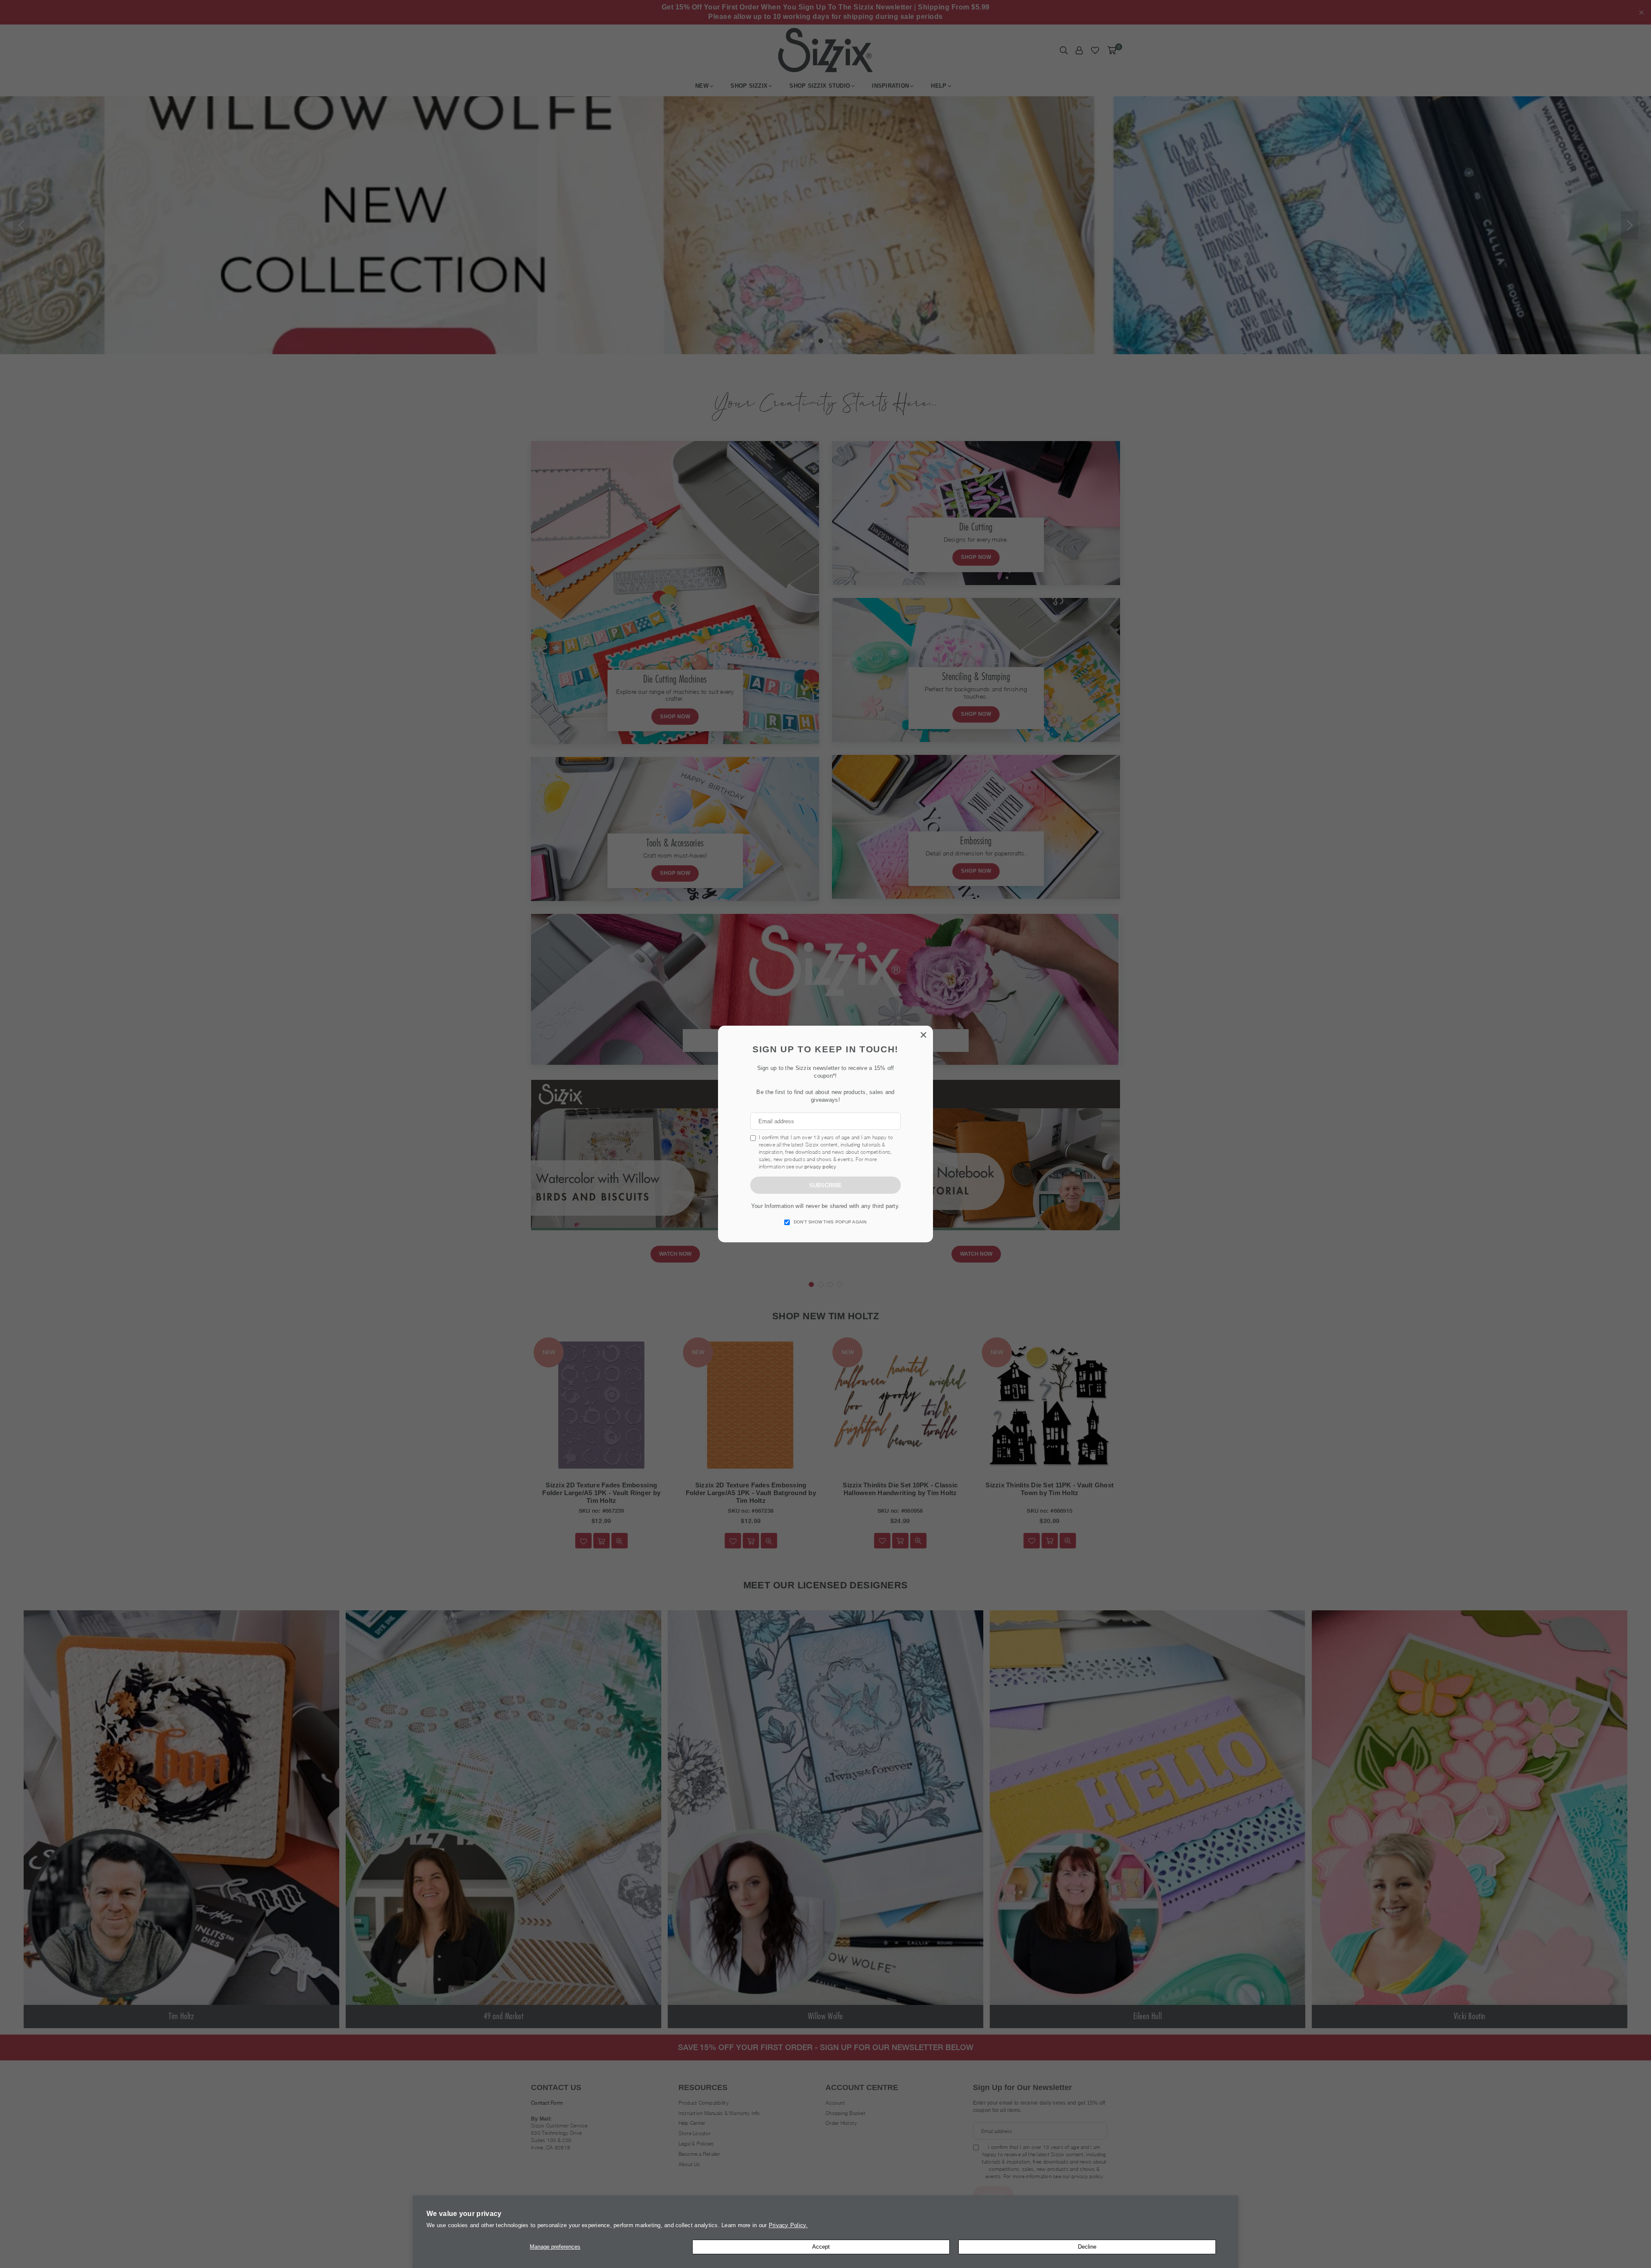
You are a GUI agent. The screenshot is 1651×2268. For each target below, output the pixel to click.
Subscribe (825, 1185)
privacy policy (820, 1166)
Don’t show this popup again (830, 1222)
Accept (821, 2247)
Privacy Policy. (788, 2225)
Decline (1087, 2247)
